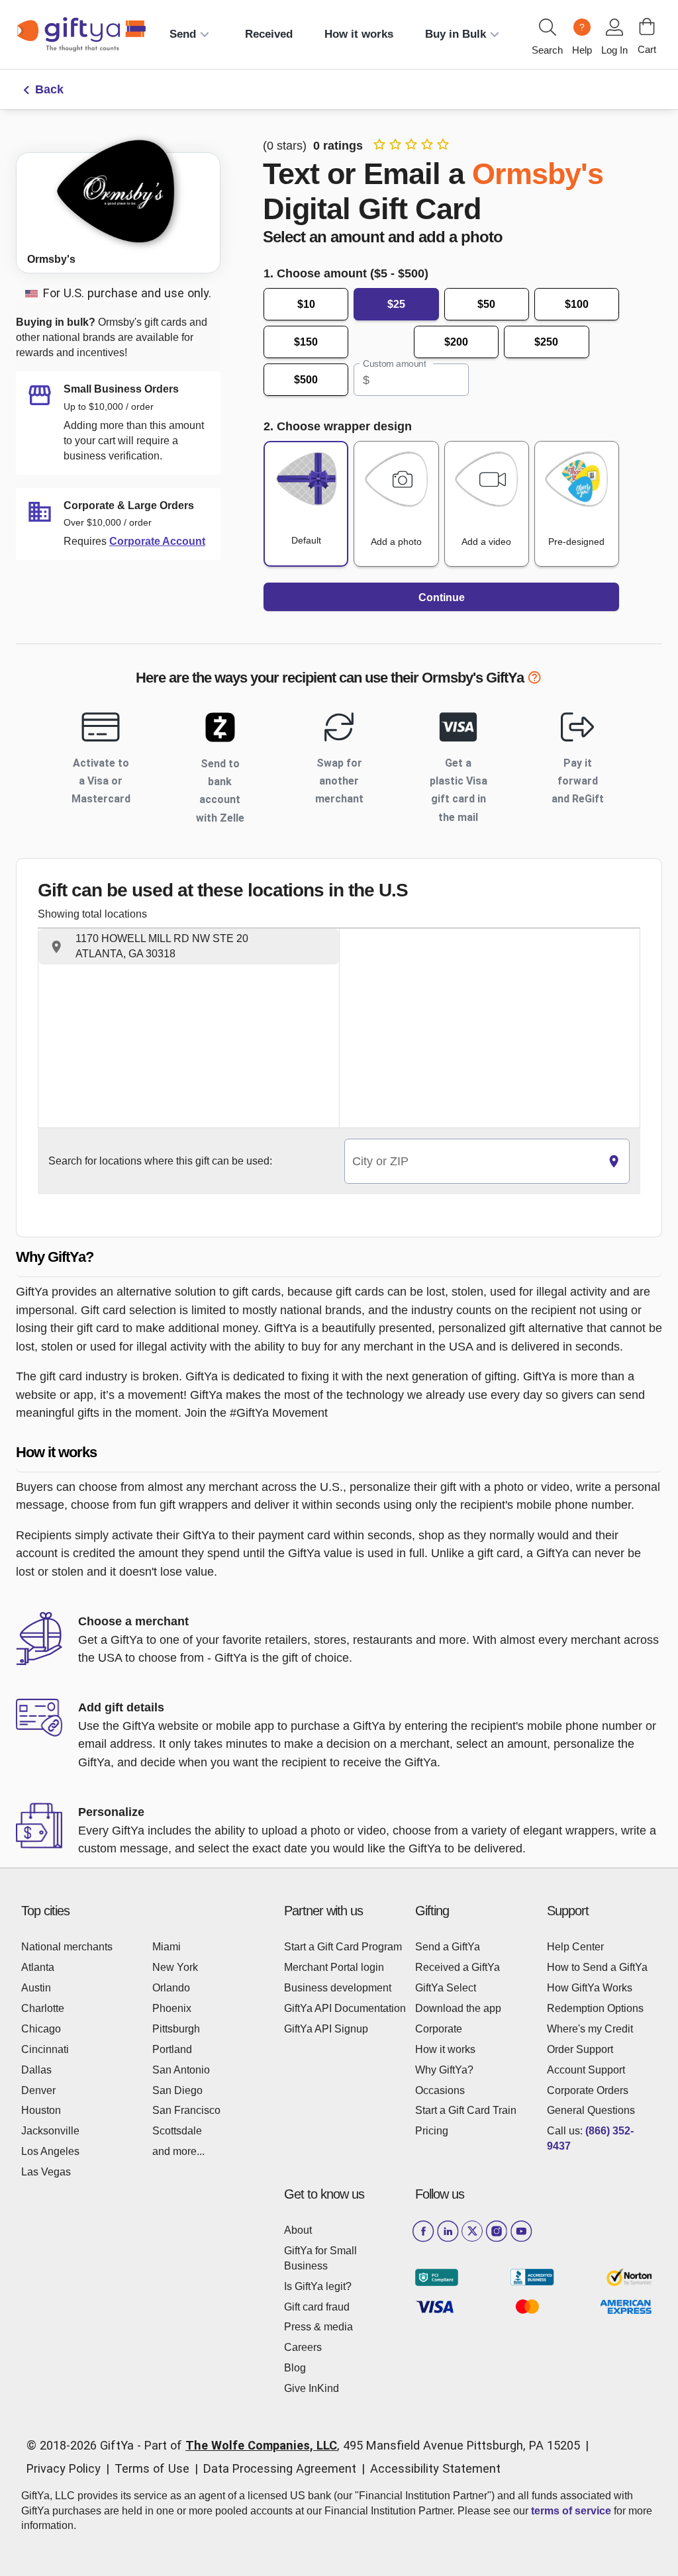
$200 (456, 342)
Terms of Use (152, 2468)
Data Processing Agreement (280, 2468)
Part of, (362, 2445)
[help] (534, 680)
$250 (546, 342)
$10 (306, 304)
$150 (306, 342)
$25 (396, 304)
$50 (486, 304)
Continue (442, 597)
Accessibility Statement (435, 2468)
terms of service (571, 2511)
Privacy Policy (64, 2468)
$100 (577, 304)
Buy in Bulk (456, 34)
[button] (189, 947)
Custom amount (394, 364)
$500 (306, 380)
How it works (359, 34)
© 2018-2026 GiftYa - (84, 2445)
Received (269, 34)
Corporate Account (157, 541)
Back (49, 89)
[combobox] (472, 1162)
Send (183, 34)
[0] (647, 26)
